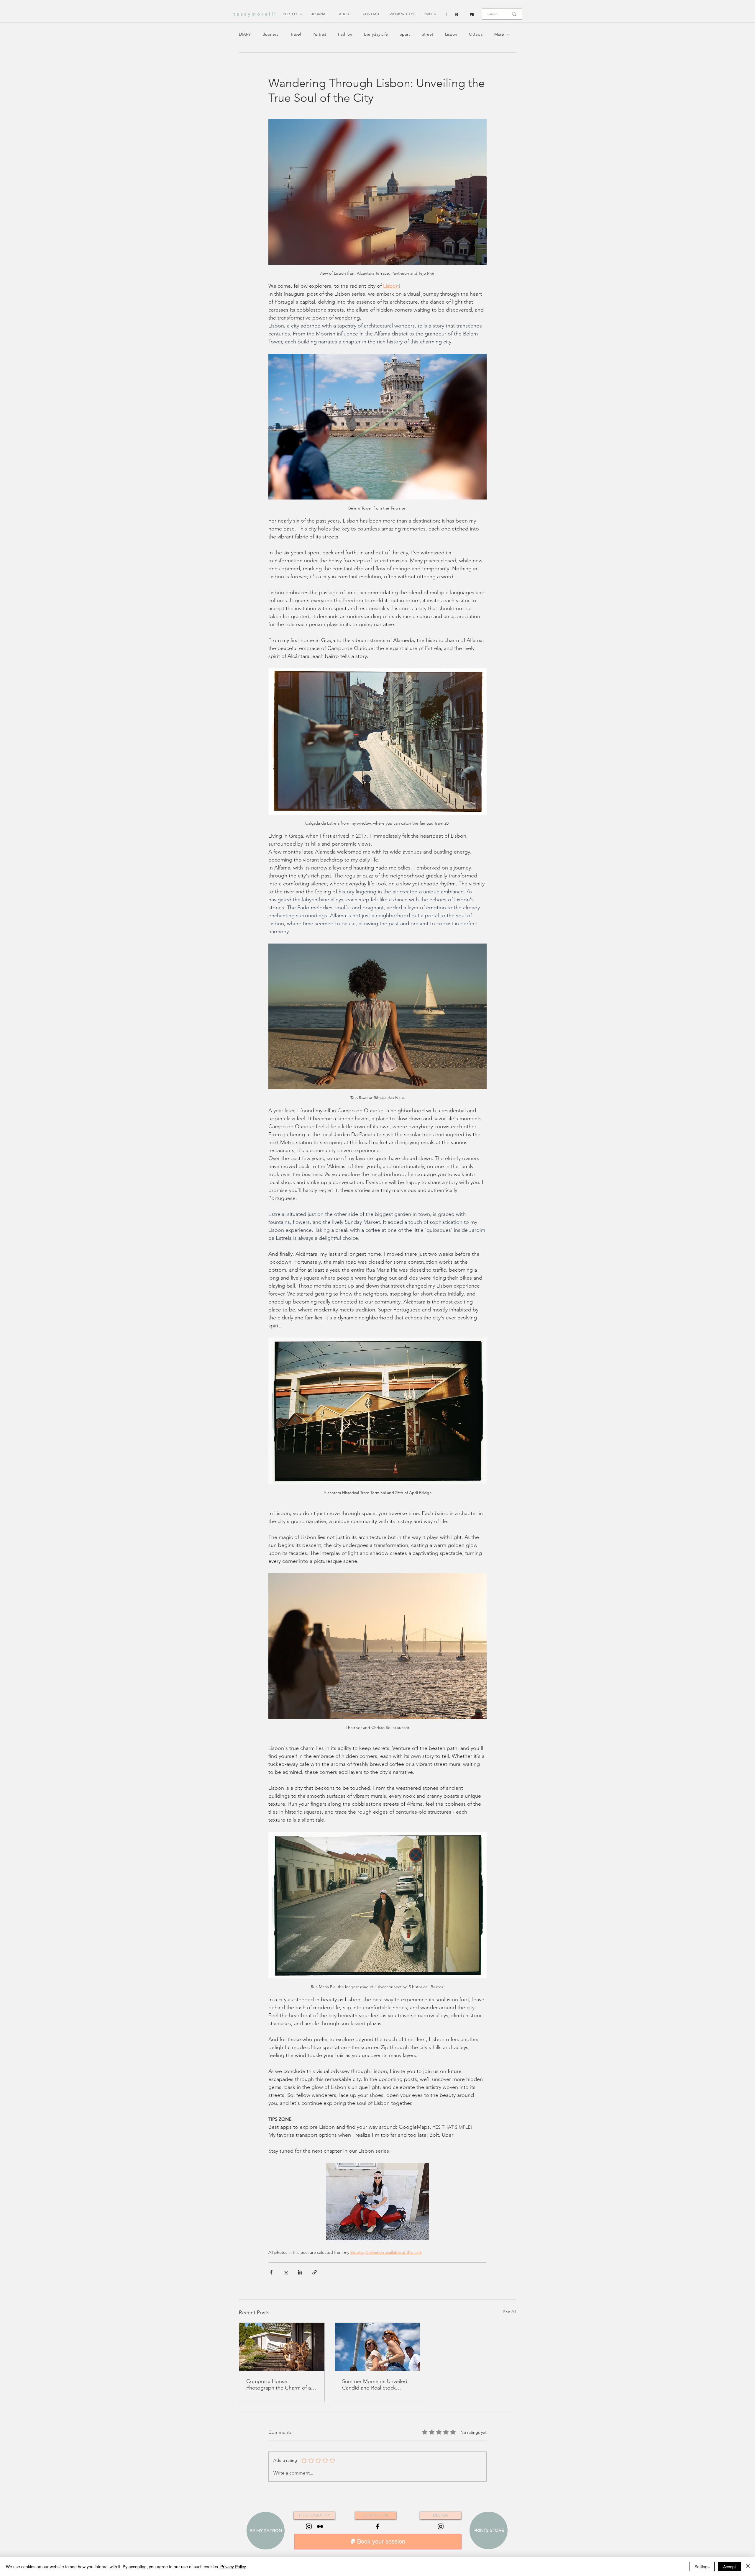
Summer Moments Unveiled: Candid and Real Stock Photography (375, 2385)
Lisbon (451, 34)
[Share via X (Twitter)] (286, 2272)
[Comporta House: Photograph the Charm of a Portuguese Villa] (282, 2347)
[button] (446, 14)
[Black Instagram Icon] (309, 2526)
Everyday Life (376, 34)
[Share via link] (315, 2272)
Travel (296, 34)
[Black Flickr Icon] (320, 2526)
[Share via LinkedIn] (300, 2272)
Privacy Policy (233, 2567)
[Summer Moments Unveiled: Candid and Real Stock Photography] (378, 2347)
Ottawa (476, 34)
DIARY (245, 34)
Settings (702, 2567)
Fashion (345, 34)
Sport (405, 34)
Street (427, 34)
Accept (729, 2567)
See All (510, 2312)
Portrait (319, 34)
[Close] (748, 2567)
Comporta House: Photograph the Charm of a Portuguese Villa (279, 2385)
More (499, 34)
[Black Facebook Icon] (377, 2526)
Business (270, 34)
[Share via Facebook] (271, 2272)
